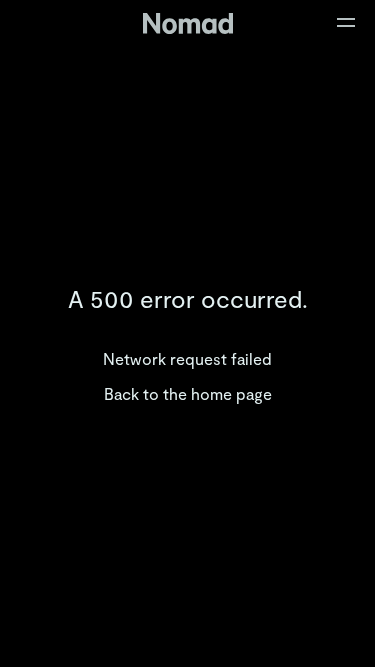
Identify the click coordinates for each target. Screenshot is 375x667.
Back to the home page (188, 393)
